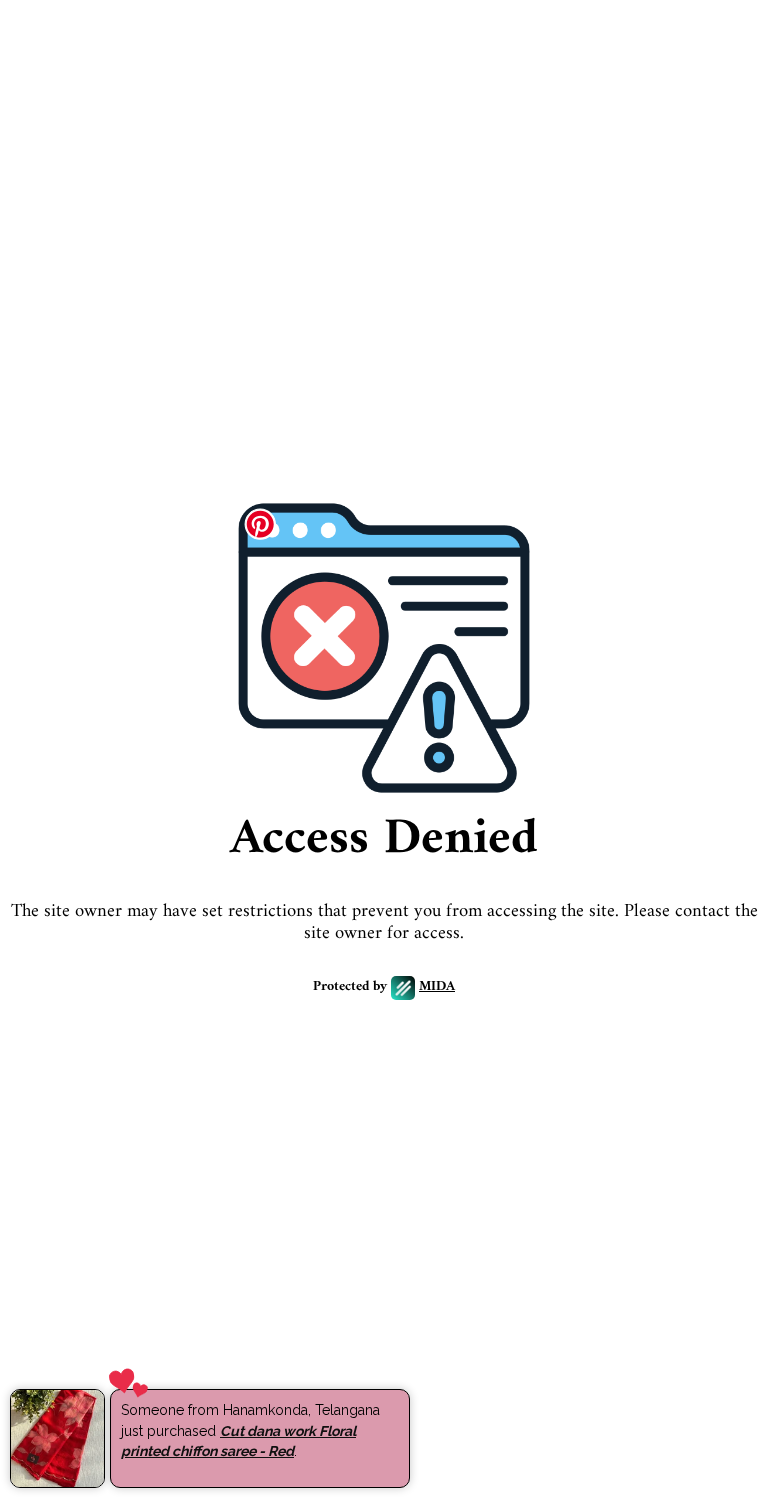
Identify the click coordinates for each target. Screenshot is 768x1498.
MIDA (437, 987)
